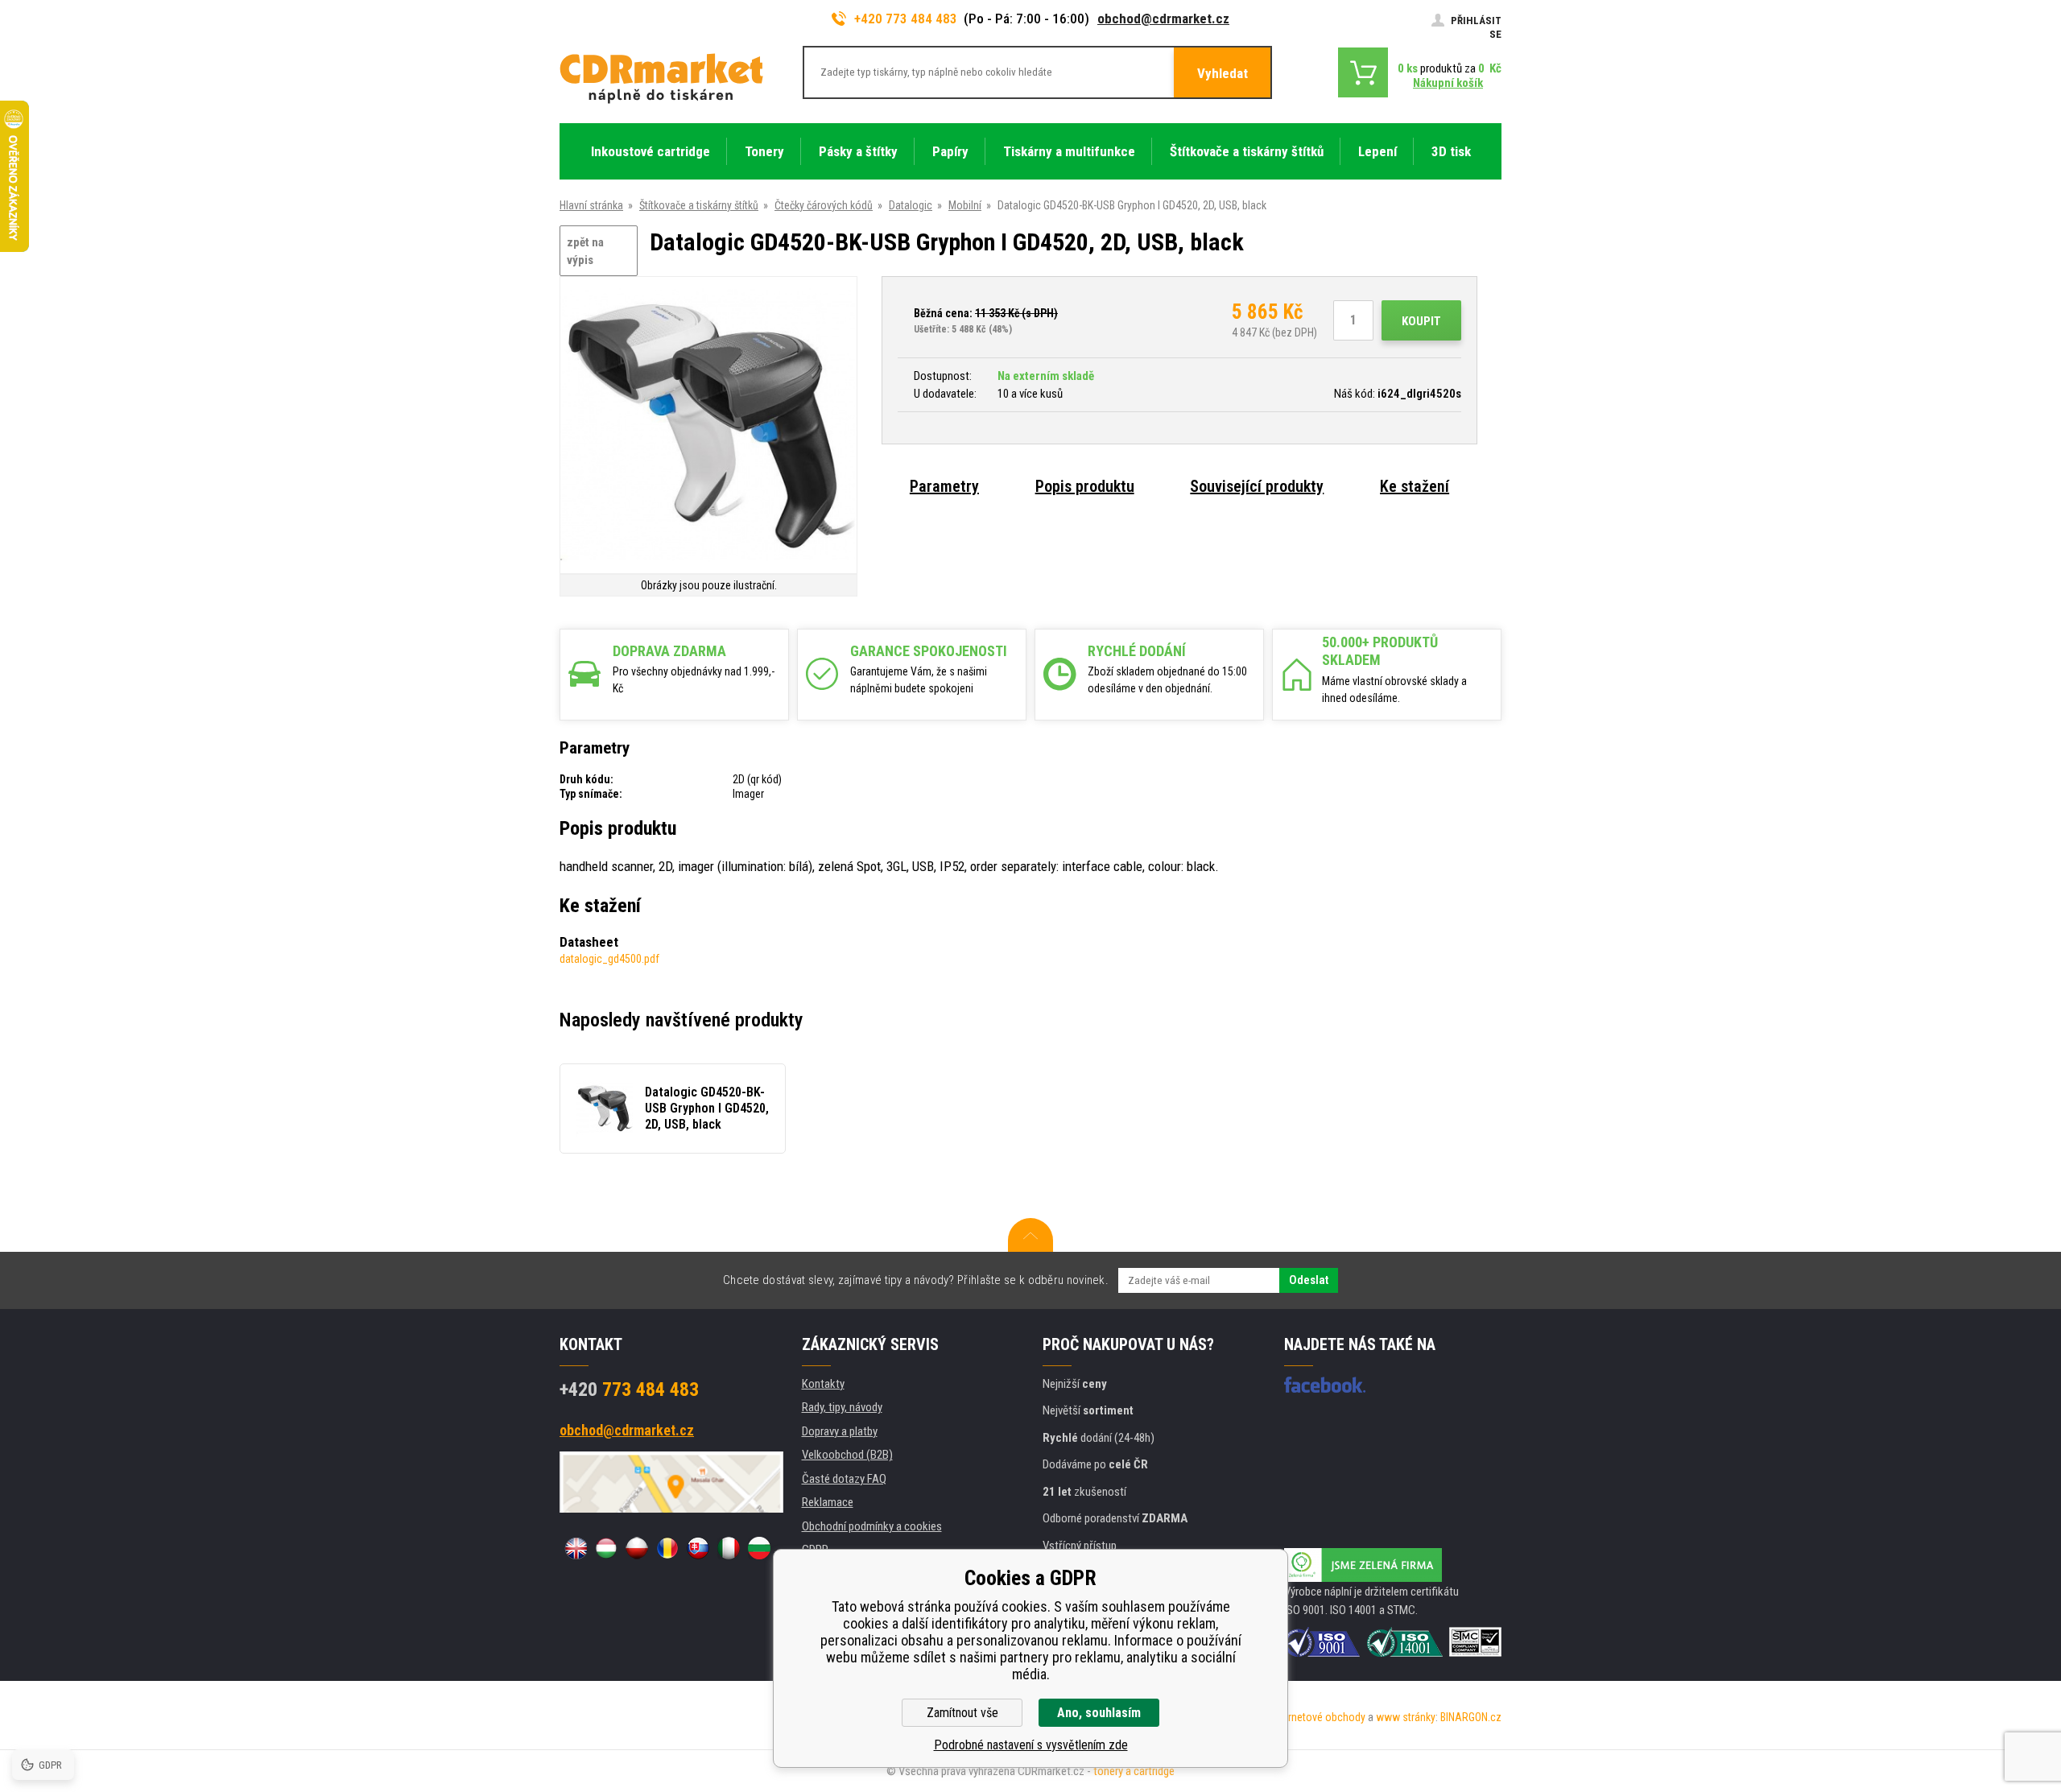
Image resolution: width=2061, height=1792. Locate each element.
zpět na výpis (585, 252)
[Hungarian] (606, 1548)
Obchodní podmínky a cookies (872, 1526)
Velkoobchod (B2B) (847, 1455)
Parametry (944, 486)
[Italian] (729, 1548)
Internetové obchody (1318, 1717)
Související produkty (1257, 486)
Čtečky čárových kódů (824, 205)
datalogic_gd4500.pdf (609, 959)
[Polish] (637, 1548)
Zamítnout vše (962, 1713)
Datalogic (911, 205)
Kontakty (823, 1384)
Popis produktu (1085, 486)
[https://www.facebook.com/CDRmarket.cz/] (1325, 1385)
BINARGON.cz (1471, 1717)
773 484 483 (629, 1389)
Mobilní (965, 205)
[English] (576, 1548)
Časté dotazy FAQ (844, 1479)
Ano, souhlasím (1099, 1713)
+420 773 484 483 (906, 19)
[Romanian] (667, 1548)
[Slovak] (698, 1548)
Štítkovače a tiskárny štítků (699, 205)
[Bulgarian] (759, 1548)
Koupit (1421, 321)
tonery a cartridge (1134, 1771)
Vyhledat (1223, 73)
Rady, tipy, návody (842, 1407)
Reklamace (828, 1502)
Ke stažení (1415, 486)
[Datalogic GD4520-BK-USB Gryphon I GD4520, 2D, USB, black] (708, 426)
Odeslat (1309, 1280)
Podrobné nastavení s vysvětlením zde (1031, 1745)
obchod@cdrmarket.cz (1163, 19)
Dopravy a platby (840, 1431)
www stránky (1406, 1717)
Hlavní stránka (591, 205)
